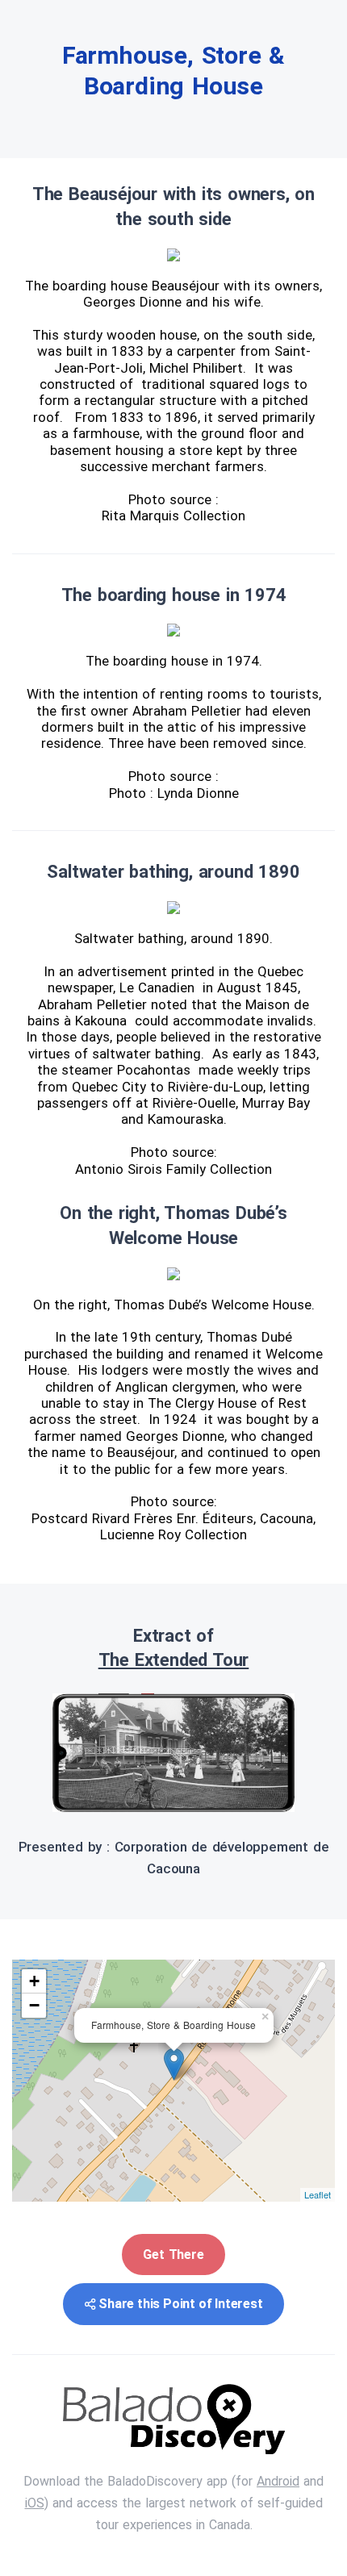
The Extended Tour (174, 1660)
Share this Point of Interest (180, 2304)
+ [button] (34, 1981)
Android (278, 2481)
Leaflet (318, 2194)
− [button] (34, 2005)
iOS (35, 2503)
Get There (173, 2255)
